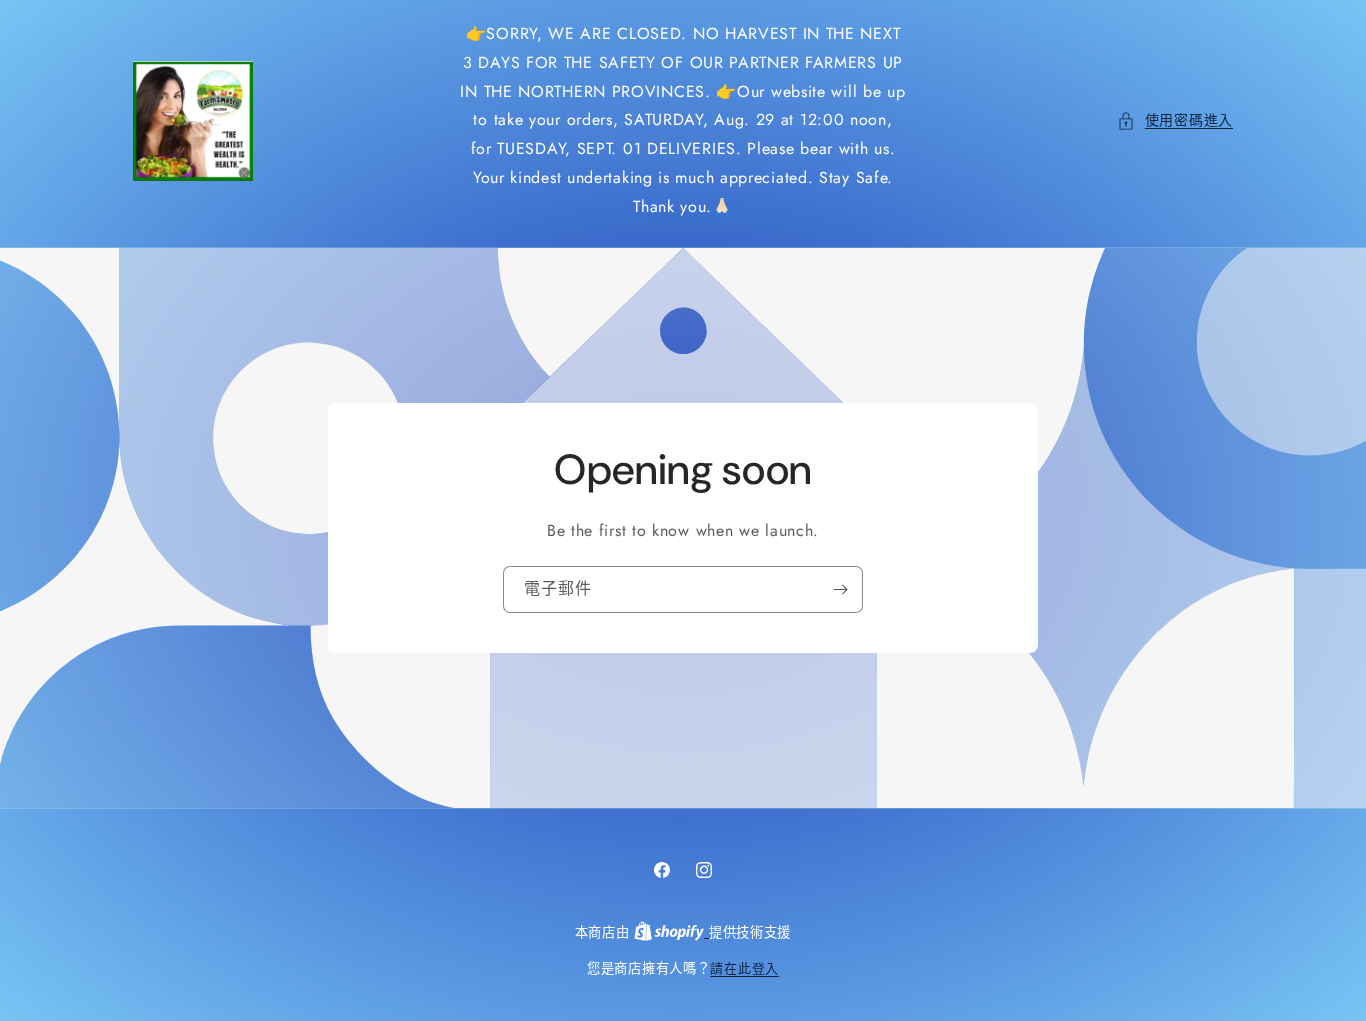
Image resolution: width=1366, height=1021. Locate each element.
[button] (1175, 120)
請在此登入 (744, 968)
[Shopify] (671, 932)
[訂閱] (840, 588)
